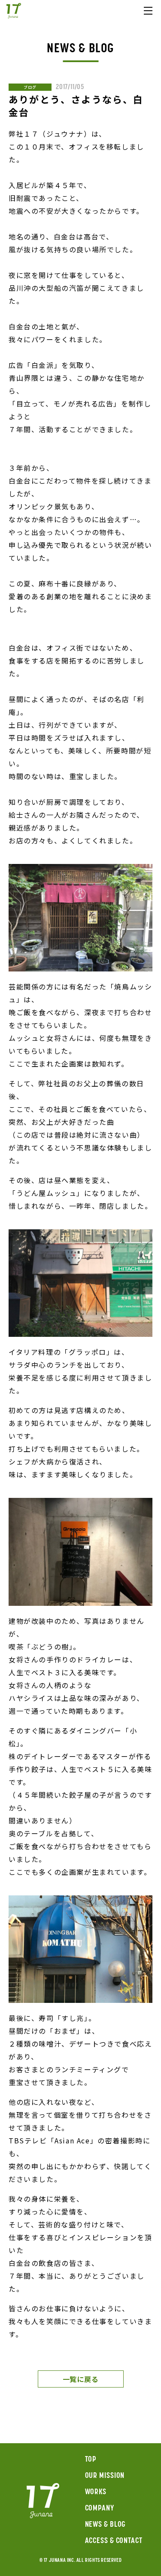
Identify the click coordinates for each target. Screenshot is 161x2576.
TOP (91, 2460)
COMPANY (100, 2509)
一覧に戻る (81, 2379)
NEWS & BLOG (106, 2525)
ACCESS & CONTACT (114, 2541)
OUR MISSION (105, 2476)
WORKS (96, 2492)
